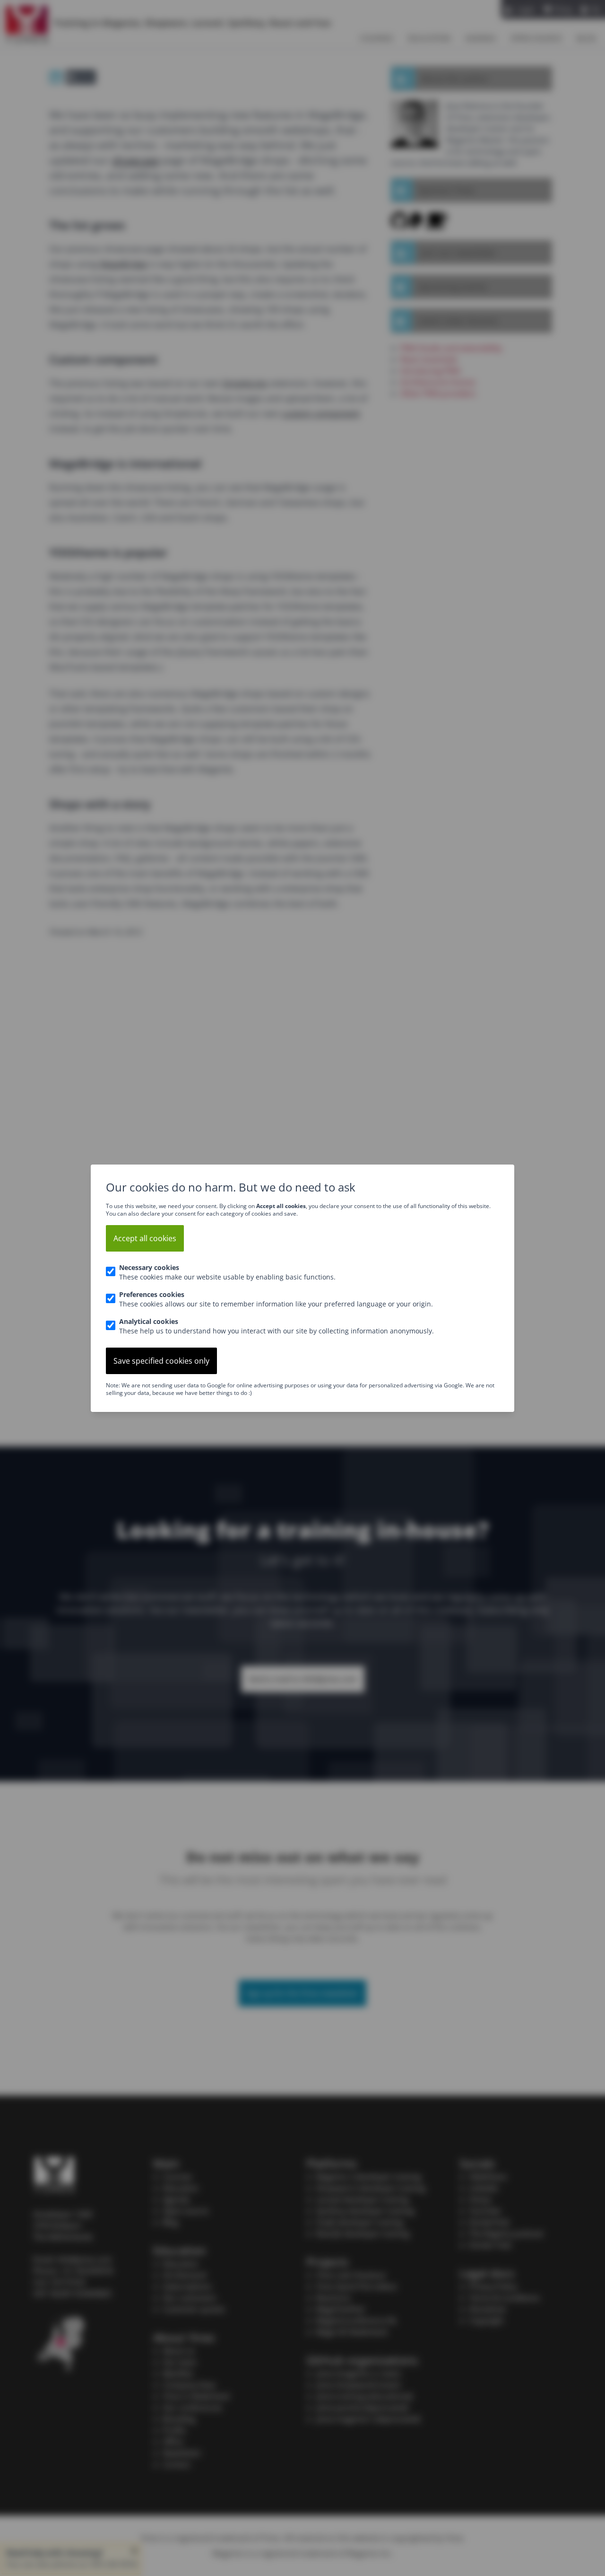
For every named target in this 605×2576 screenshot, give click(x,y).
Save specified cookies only (161, 1361)
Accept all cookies (145, 1238)
